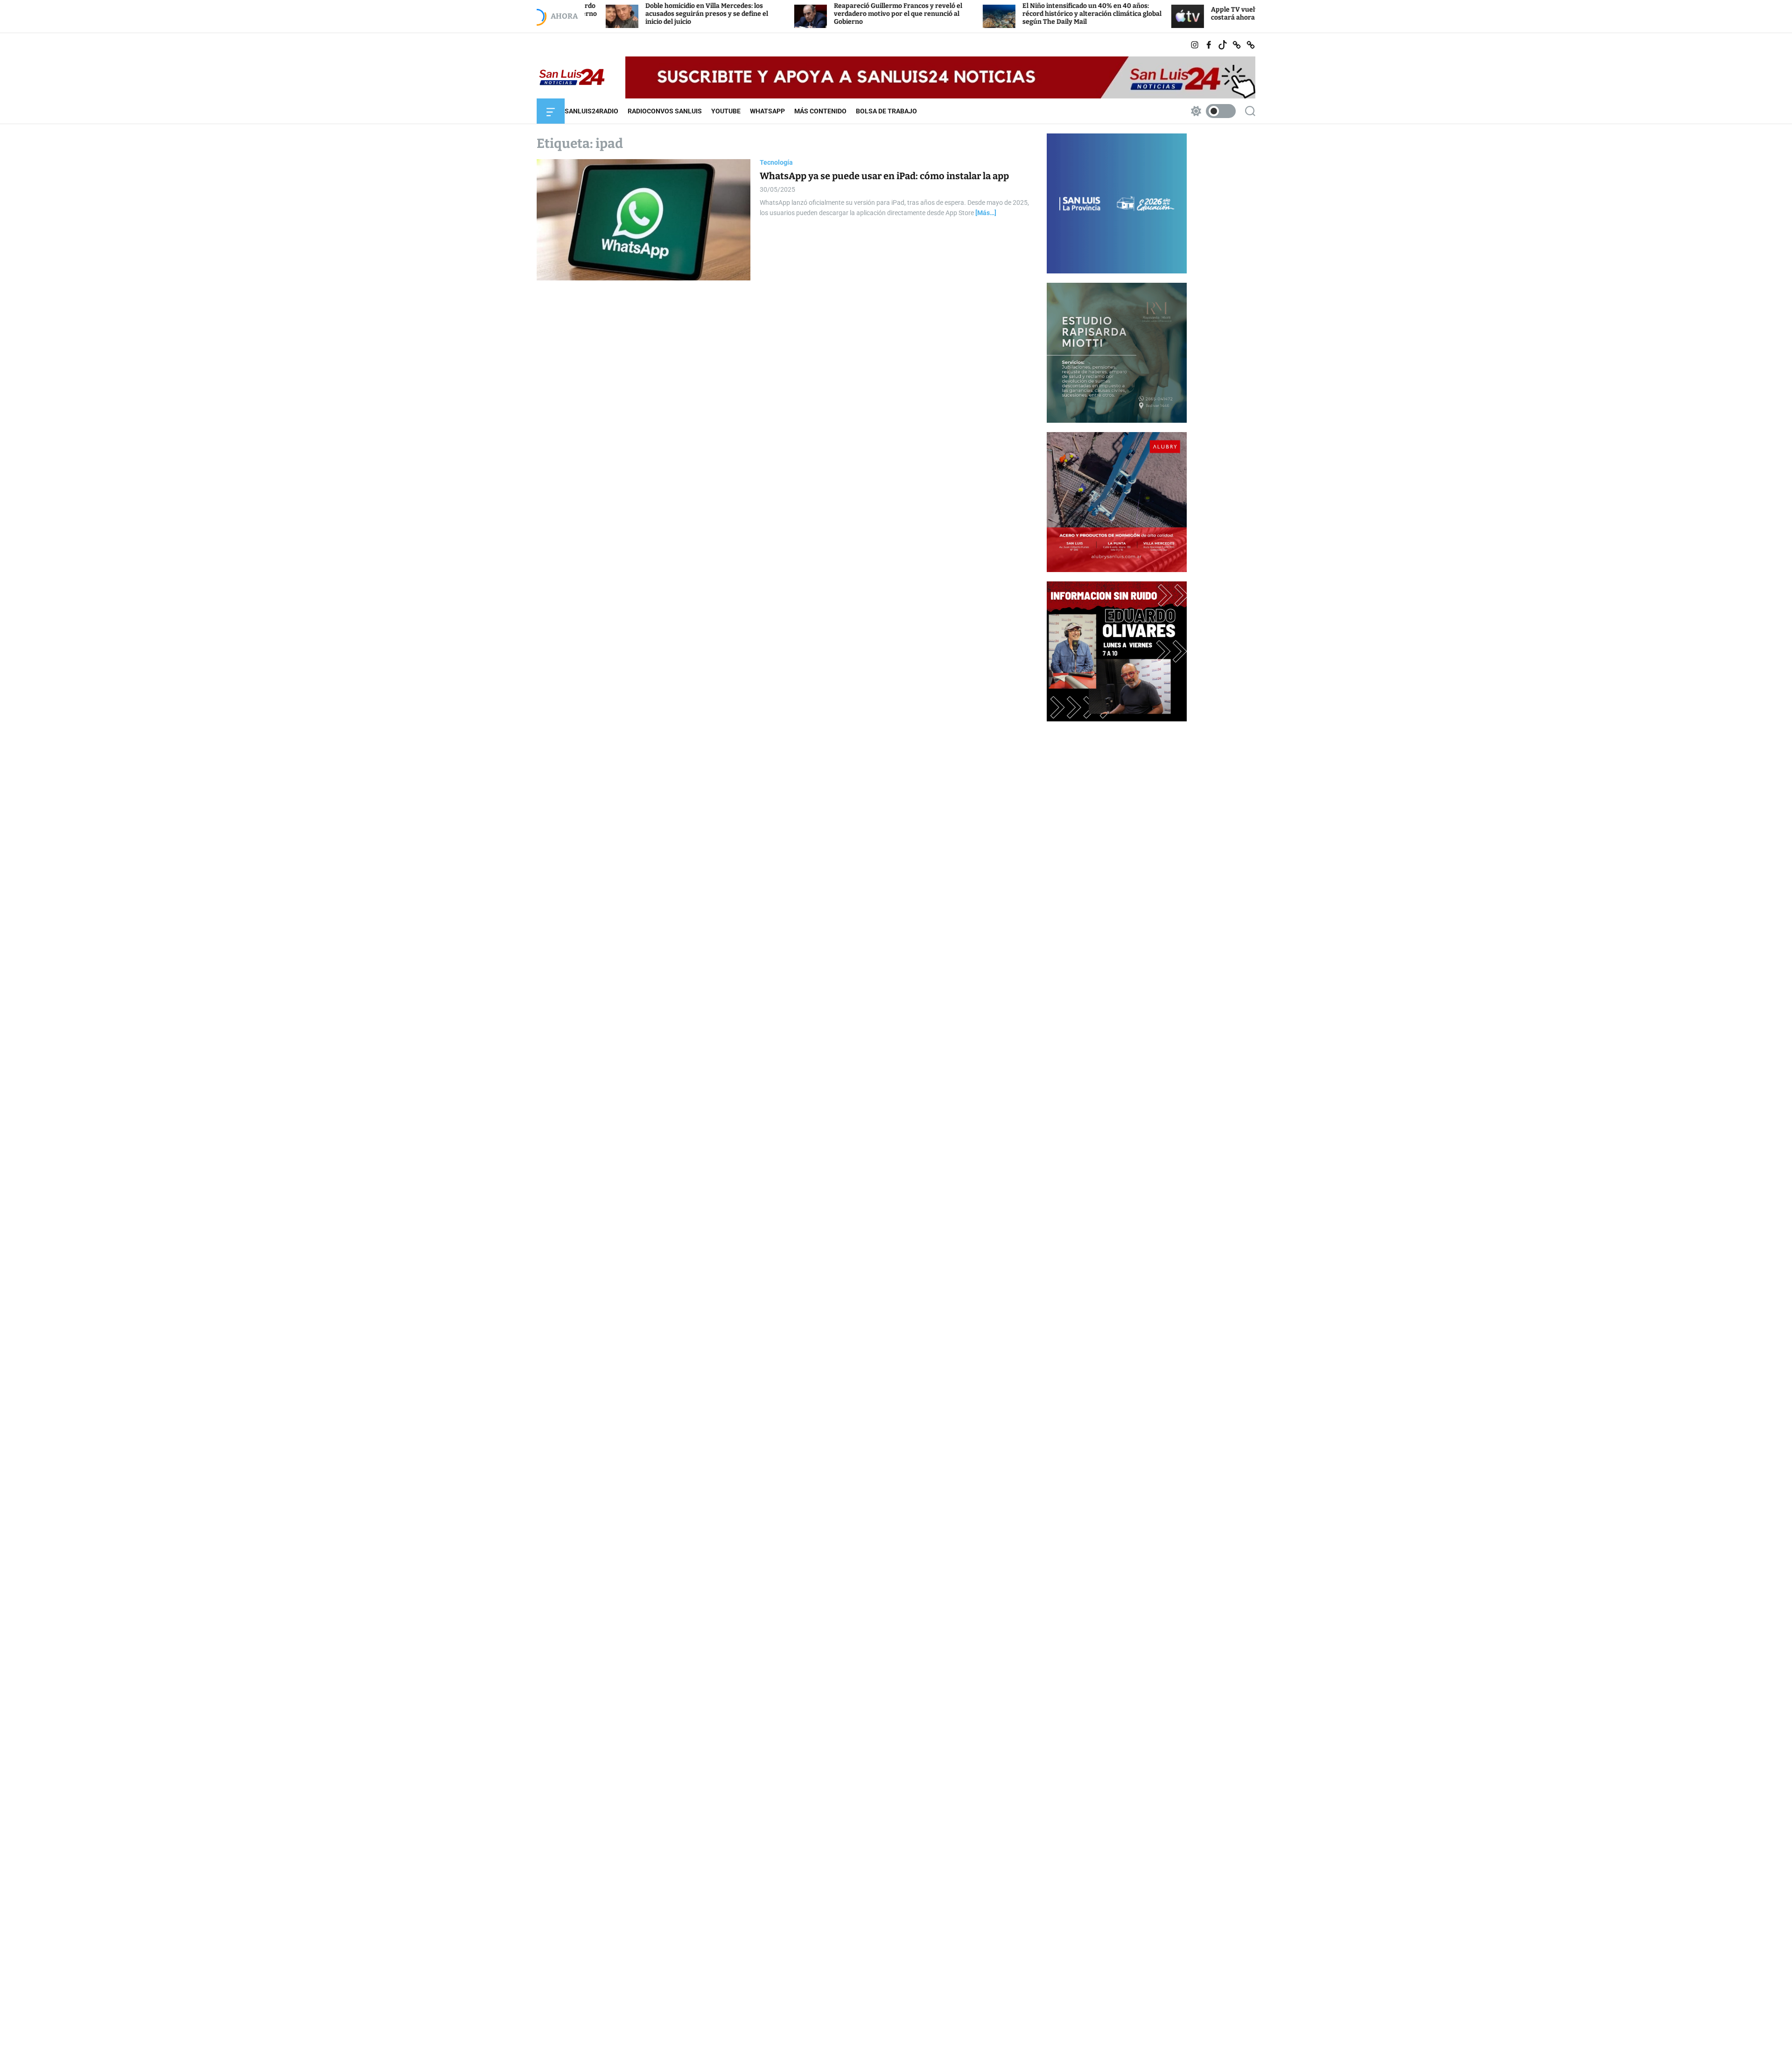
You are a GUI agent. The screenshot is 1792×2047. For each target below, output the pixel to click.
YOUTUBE (726, 111)
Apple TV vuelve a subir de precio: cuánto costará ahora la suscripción (1154, 14)
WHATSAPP (767, 111)
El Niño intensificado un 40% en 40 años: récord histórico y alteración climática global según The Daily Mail (970, 14)
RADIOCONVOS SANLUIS (665, 111)
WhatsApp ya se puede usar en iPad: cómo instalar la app (884, 176)
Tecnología (776, 162)
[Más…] (986, 213)
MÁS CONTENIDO (820, 111)
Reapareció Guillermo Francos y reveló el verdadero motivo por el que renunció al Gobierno (776, 14)
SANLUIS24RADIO (591, 111)
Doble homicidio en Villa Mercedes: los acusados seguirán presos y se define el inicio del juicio (585, 14)
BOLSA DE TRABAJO (886, 111)
